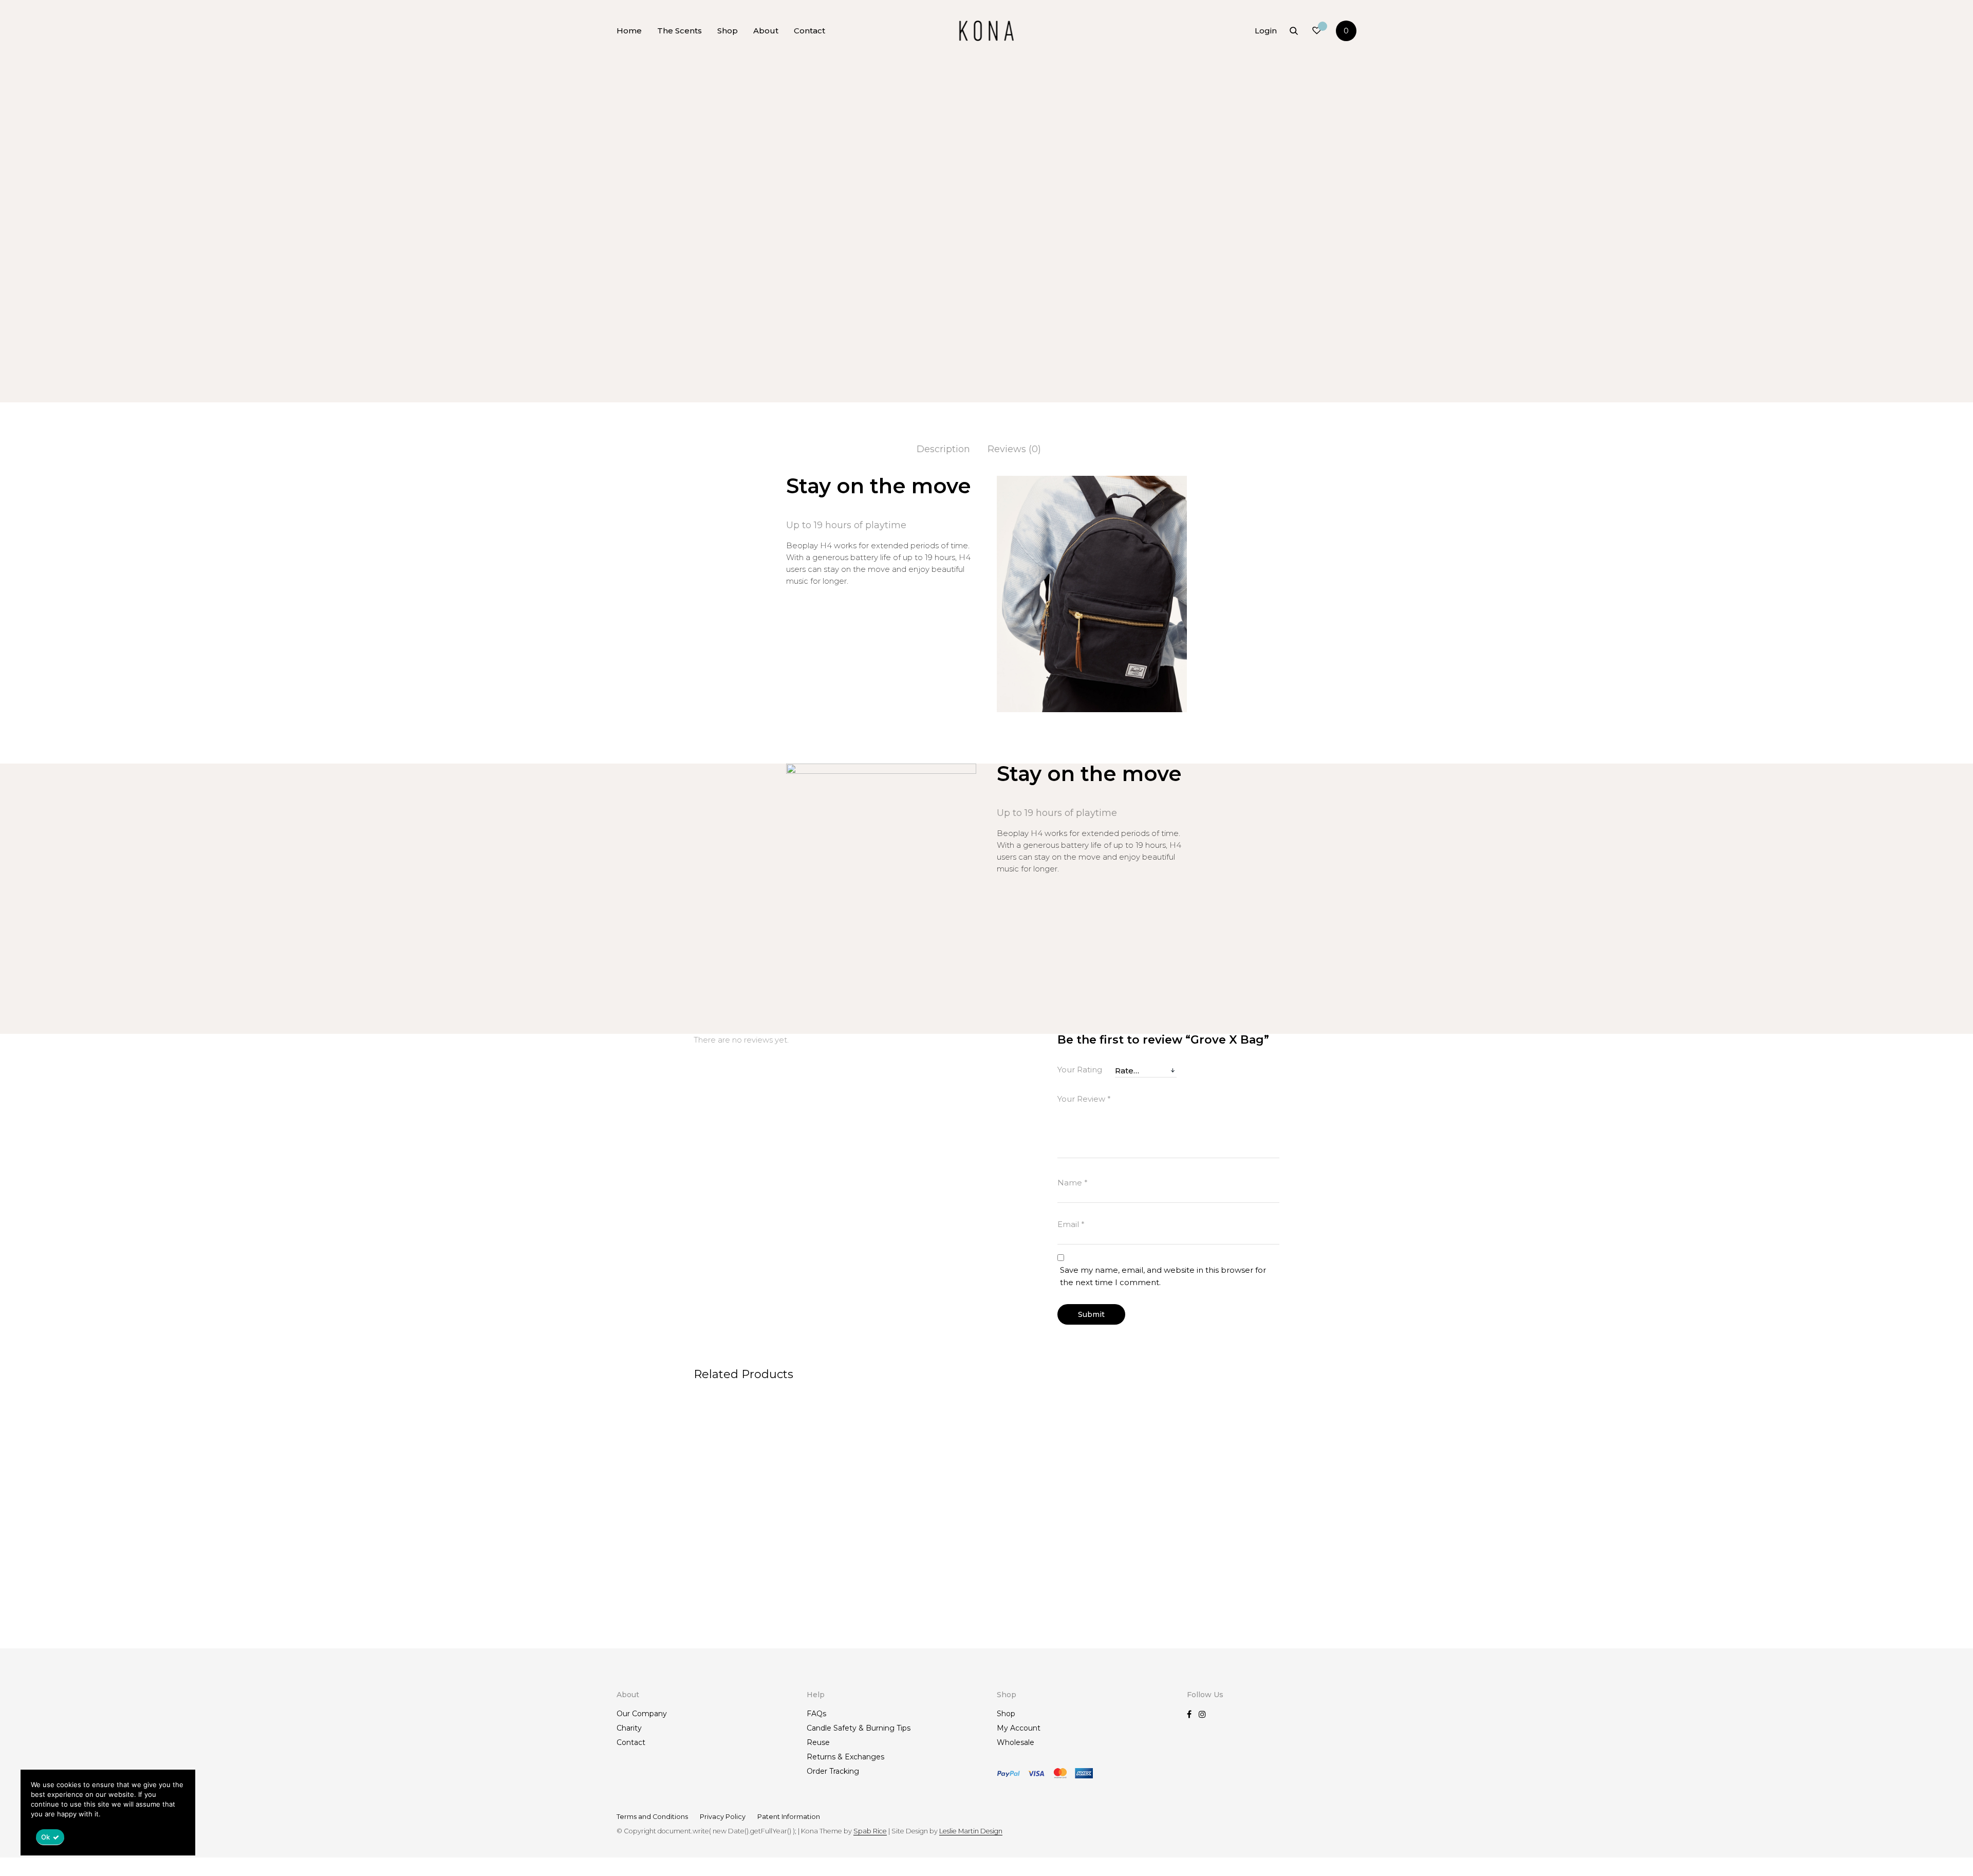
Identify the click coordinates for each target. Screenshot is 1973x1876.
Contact (809, 31)
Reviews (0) (1014, 449)
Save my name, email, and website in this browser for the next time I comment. (1163, 1276)
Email (1071, 1224)
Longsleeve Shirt (1175, 1615)
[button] (1243, 275)
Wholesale (1016, 1742)
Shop (728, 31)
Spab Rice (870, 1831)
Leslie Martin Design (971, 1831)
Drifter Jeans (1018, 1615)
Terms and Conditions (652, 1817)
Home (629, 31)
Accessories (1143, 105)
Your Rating (1080, 1070)
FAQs (816, 1714)
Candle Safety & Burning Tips (859, 1728)
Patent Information (789, 1817)
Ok (46, 1837)
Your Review (1084, 1099)
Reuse (818, 1742)
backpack (1099, 328)
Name (1073, 1183)
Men (1108, 105)
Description (943, 449)
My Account (1019, 1728)
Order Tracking (833, 1771)
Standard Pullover (880, 1615)
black (1128, 328)
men (1148, 328)
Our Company (642, 1714)
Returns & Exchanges (845, 1757)
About (766, 31)
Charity (629, 1728)
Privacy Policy (723, 1817)
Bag (1154, 317)
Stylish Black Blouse (735, 1615)
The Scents (680, 31)
